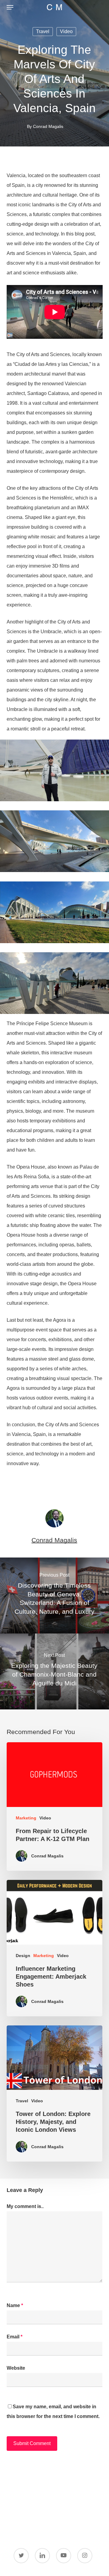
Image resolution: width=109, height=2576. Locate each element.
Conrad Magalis (48, 126)
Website (16, 2368)
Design (23, 1956)
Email (15, 2337)
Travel (43, 31)
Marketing (26, 1818)
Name (15, 2305)
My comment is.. (25, 2206)
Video (66, 31)
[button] (10, 7)
